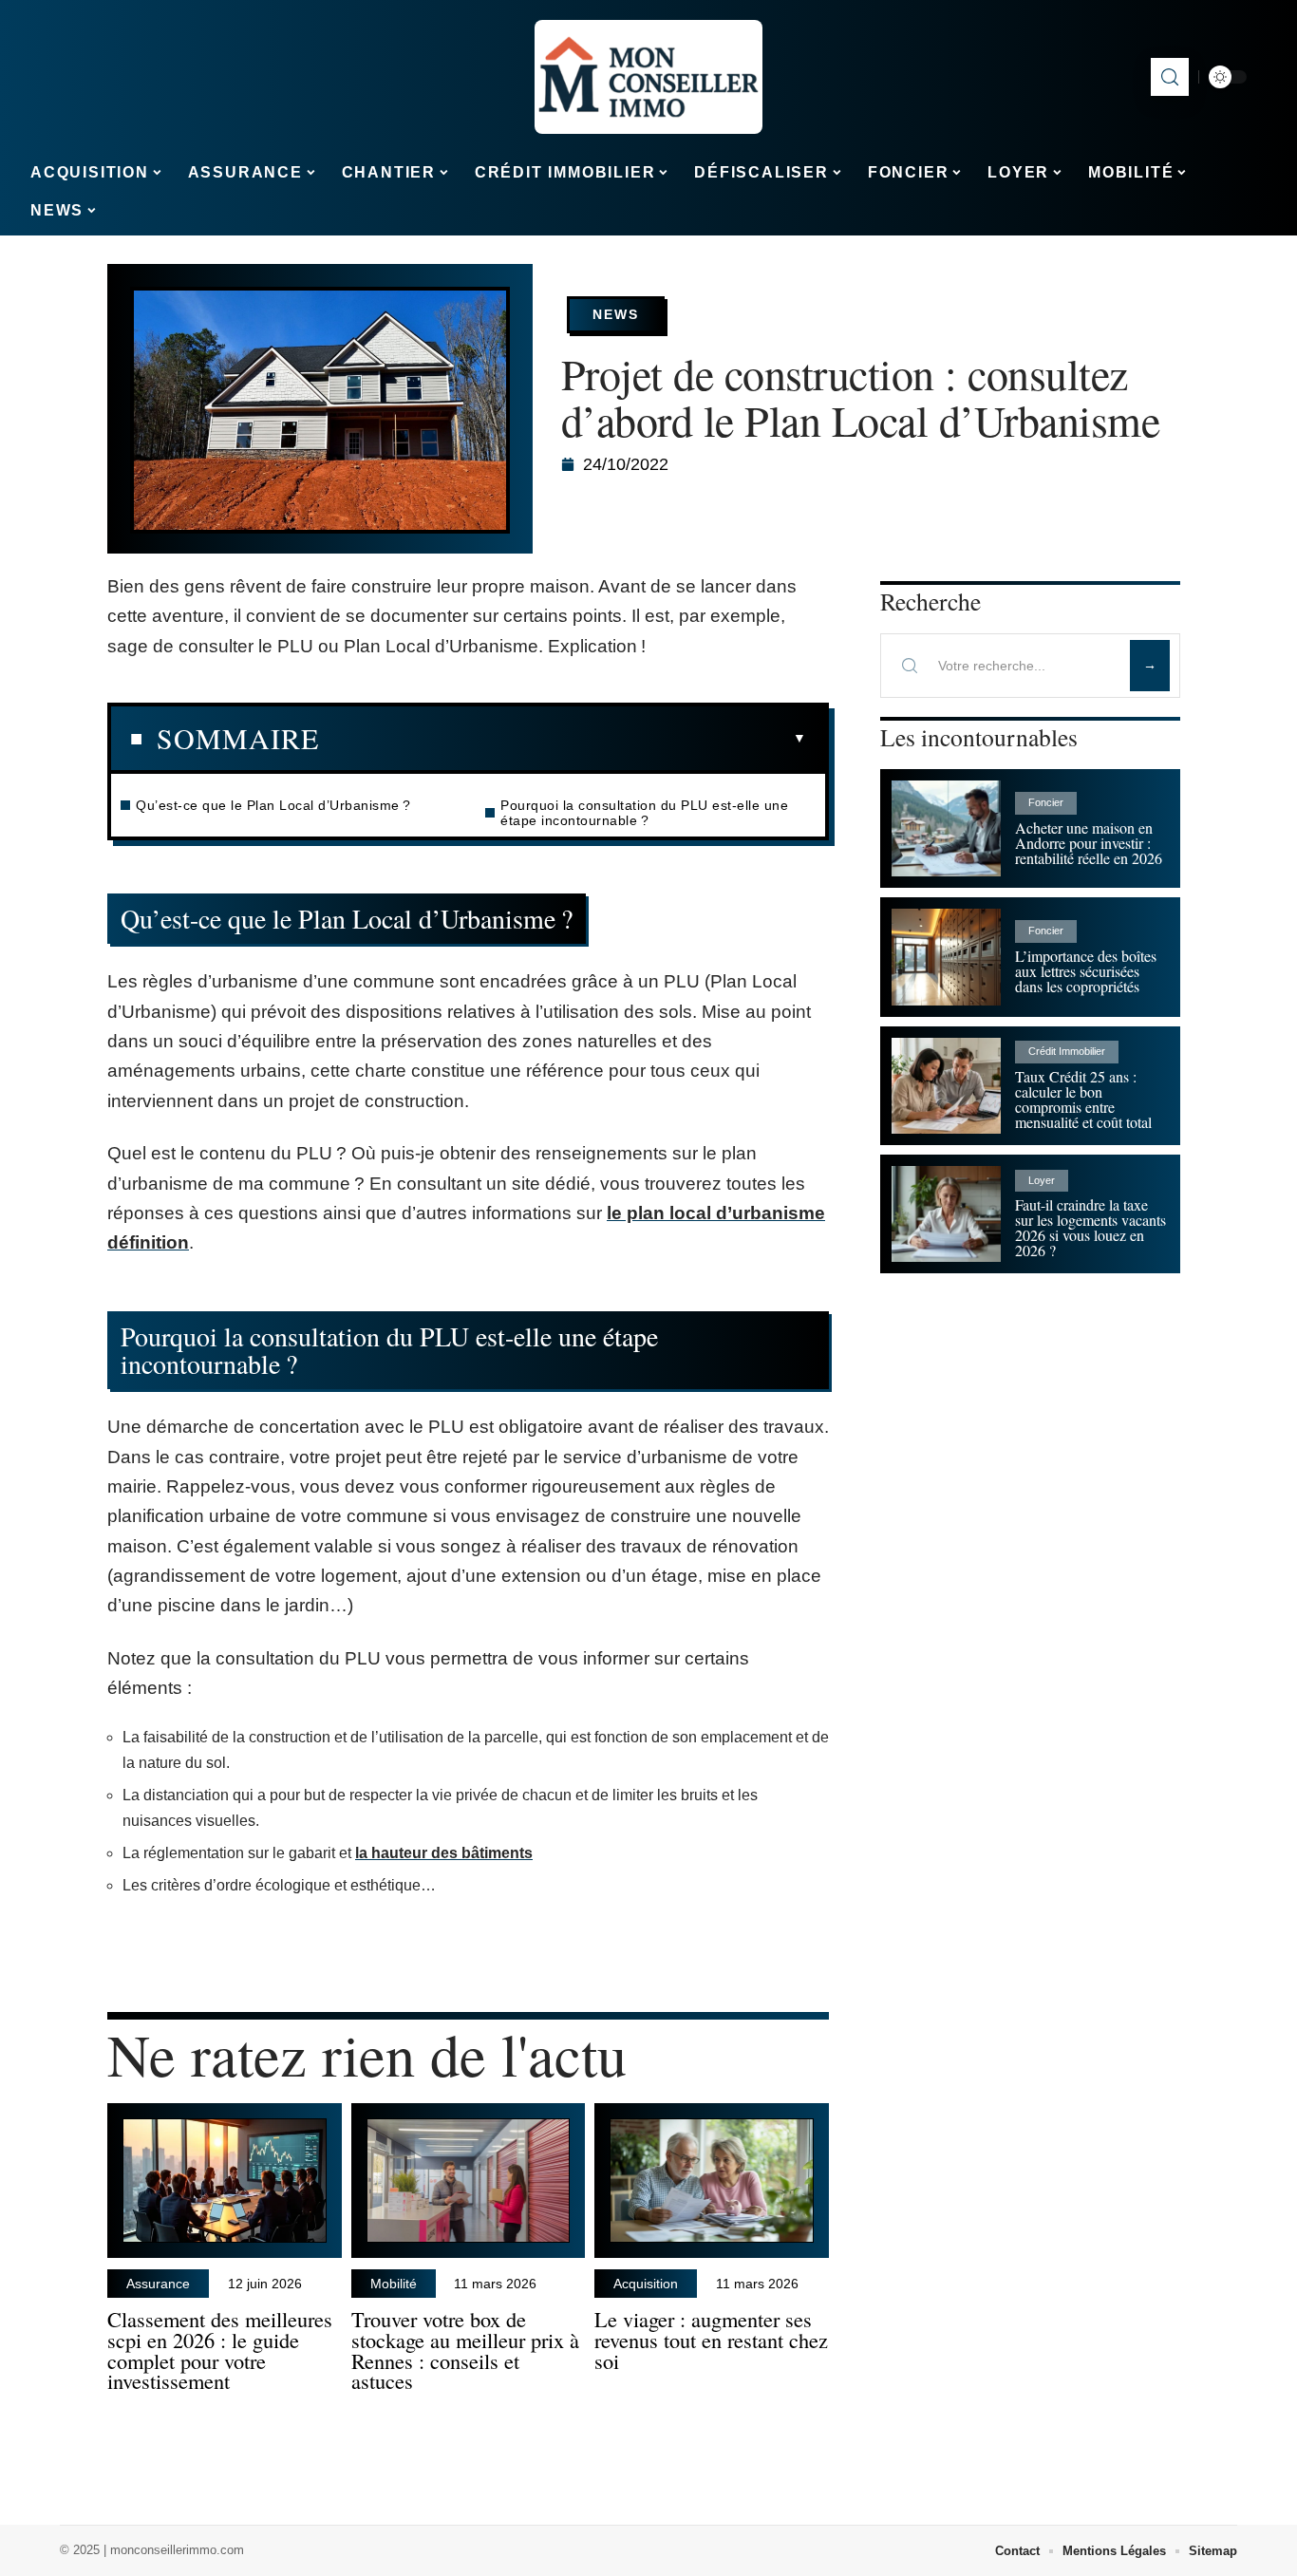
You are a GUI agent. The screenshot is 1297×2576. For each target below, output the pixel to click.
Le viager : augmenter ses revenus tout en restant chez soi (711, 2340)
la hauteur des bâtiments (444, 1853)
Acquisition (646, 2284)
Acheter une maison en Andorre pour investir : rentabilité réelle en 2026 (1089, 843)
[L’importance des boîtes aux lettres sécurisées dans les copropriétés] (946, 957)
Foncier (1046, 802)
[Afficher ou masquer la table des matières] (563, 739)
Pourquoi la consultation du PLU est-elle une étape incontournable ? (644, 813)
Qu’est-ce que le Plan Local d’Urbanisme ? (273, 805)
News (616, 314)
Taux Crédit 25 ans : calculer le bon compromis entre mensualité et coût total (1083, 1099)
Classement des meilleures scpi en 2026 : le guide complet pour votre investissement (220, 2350)
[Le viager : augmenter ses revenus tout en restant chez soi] (712, 2181)
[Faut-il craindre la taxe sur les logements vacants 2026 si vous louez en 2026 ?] (946, 1214)
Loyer (1042, 1180)
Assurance (158, 2284)
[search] (1170, 77)
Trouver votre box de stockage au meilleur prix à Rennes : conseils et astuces (465, 2350)
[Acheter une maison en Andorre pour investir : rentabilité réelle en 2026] (946, 828)
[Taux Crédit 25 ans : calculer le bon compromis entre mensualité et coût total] (946, 1086)
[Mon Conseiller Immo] (648, 77)
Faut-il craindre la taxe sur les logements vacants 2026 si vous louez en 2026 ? (1090, 1227)
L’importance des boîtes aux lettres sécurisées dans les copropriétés (1086, 971)
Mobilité (394, 2284)
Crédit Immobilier (1067, 1051)
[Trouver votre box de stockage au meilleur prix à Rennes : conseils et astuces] (469, 2181)
